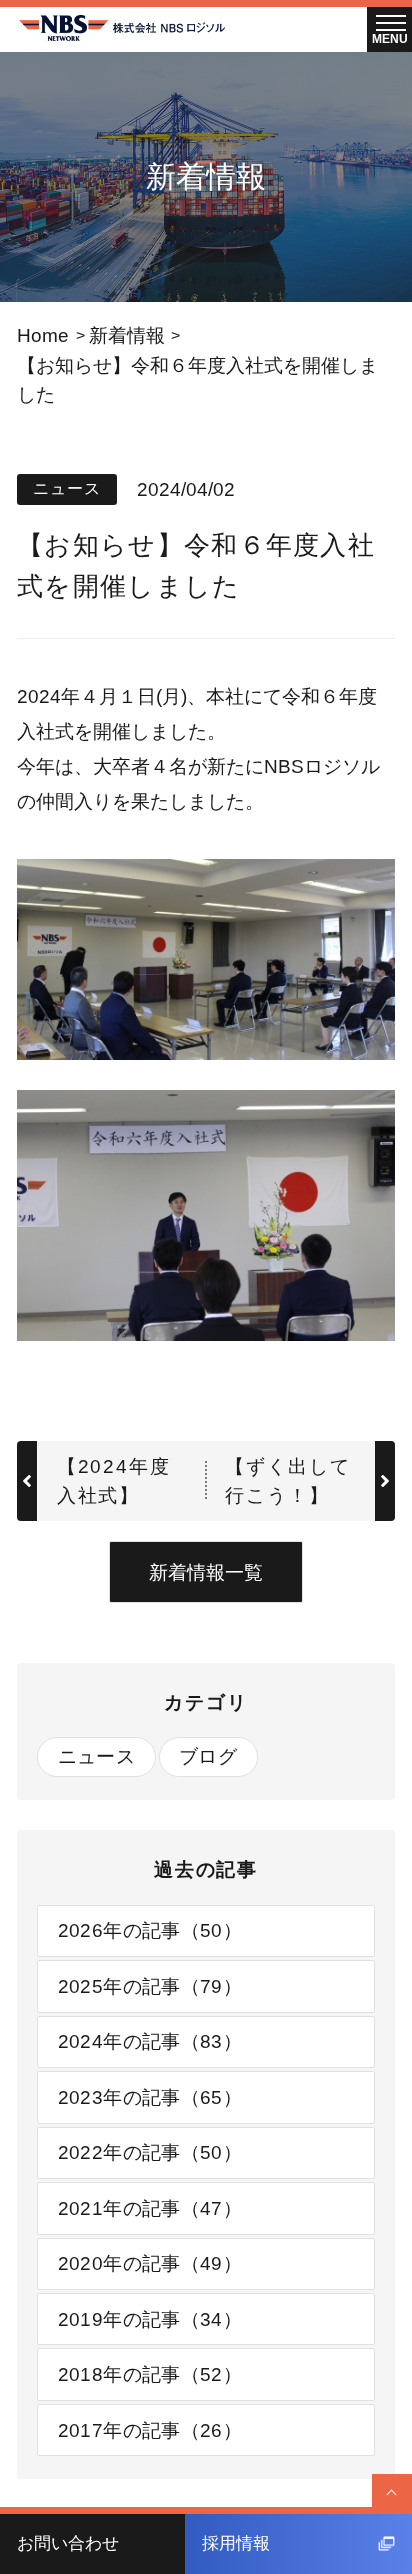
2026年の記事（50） (150, 1930)
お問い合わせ (68, 2543)
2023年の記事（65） (150, 2097)
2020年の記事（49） (150, 2263)
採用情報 (236, 2543)
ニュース (97, 1756)
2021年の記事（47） (150, 2208)
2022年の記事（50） (150, 2152)
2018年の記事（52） (150, 2374)
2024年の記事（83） (150, 2041)
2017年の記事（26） (150, 2430)
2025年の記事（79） (150, 1986)
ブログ (208, 1756)
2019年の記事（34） (150, 2319)
